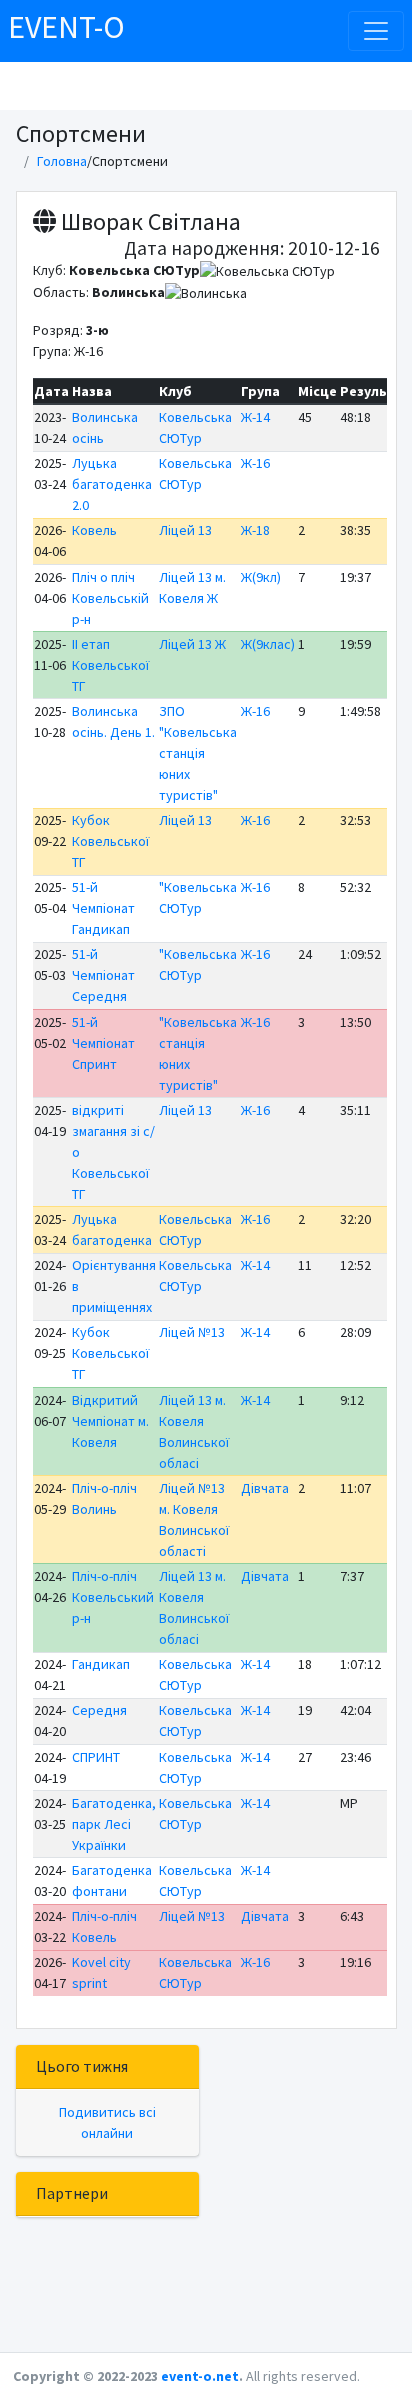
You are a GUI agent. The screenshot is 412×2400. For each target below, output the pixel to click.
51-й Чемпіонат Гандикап (103, 908)
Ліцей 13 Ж (192, 644)
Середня (99, 1710)
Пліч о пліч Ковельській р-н (110, 598)
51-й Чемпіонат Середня (103, 975)
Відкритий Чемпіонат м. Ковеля (110, 1421)
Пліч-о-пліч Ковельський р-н (113, 1597)
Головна (62, 161)
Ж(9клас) (268, 644)
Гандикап (101, 1664)
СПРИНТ (96, 1757)
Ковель (94, 530)
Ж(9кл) (261, 577)
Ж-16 (255, 463)
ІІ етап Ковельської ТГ (110, 665)
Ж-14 (255, 417)
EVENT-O (66, 27)
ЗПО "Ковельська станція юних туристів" (198, 753)
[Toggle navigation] (376, 31)
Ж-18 (255, 530)
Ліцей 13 (185, 530)
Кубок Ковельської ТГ (110, 841)
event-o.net (200, 2376)
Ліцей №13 (192, 1332)
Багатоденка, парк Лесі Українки (114, 1824)
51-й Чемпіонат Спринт (103, 1043)
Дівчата (265, 1488)
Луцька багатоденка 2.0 (112, 484)
